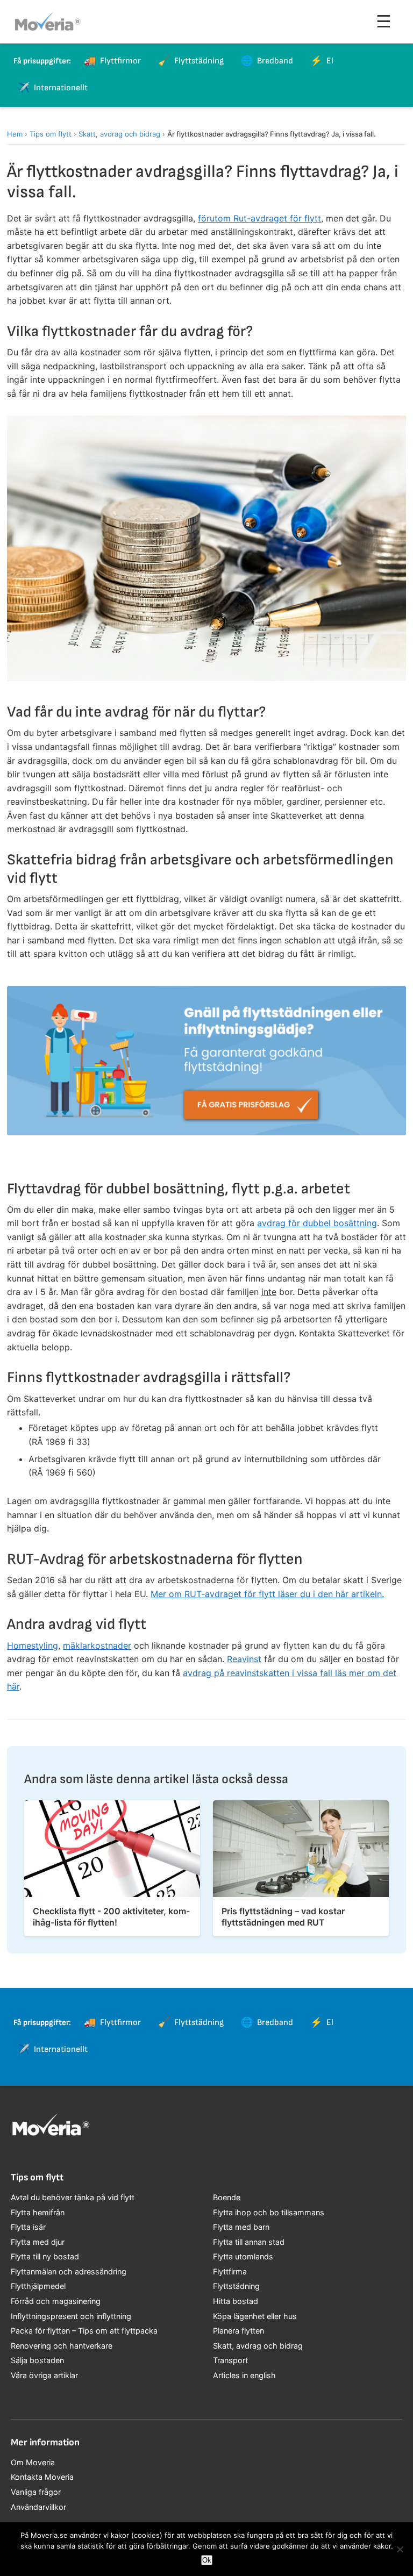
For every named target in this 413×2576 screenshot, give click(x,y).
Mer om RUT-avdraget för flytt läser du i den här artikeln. (267, 1594)
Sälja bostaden (37, 2360)
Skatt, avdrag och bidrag (119, 134)
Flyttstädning (236, 2286)
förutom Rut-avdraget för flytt (259, 218)
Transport (230, 2360)
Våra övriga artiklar (44, 2375)
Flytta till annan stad (249, 2242)
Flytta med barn (241, 2227)
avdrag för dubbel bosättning (317, 1223)
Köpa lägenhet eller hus (255, 2316)
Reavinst (244, 1659)
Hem (15, 134)
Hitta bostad (236, 2301)
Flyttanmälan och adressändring (69, 2271)
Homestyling (33, 1645)
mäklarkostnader (97, 1645)
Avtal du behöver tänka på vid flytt (73, 2197)
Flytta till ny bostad (45, 2256)
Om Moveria (33, 2462)
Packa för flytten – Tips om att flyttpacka (84, 2331)
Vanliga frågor (36, 2492)
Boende (227, 2197)
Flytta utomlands (243, 2256)
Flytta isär (28, 2227)
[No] (400, 2549)
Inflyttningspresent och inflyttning (71, 2316)
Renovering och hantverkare (62, 2346)
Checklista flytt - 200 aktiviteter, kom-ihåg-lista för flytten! (111, 1917)
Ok (207, 2560)
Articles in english (244, 2375)
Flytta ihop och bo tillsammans (269, 2212)
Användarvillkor (38, 2507)
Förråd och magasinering (56, 2301)
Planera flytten (238, 2331)
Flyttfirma (230, 2271)
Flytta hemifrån (38, 2212)
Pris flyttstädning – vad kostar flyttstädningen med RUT (283, 1917)
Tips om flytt (51, 134)
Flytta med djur (38, 2242)
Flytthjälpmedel (38, 2286)
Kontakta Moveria (42, 2477)
